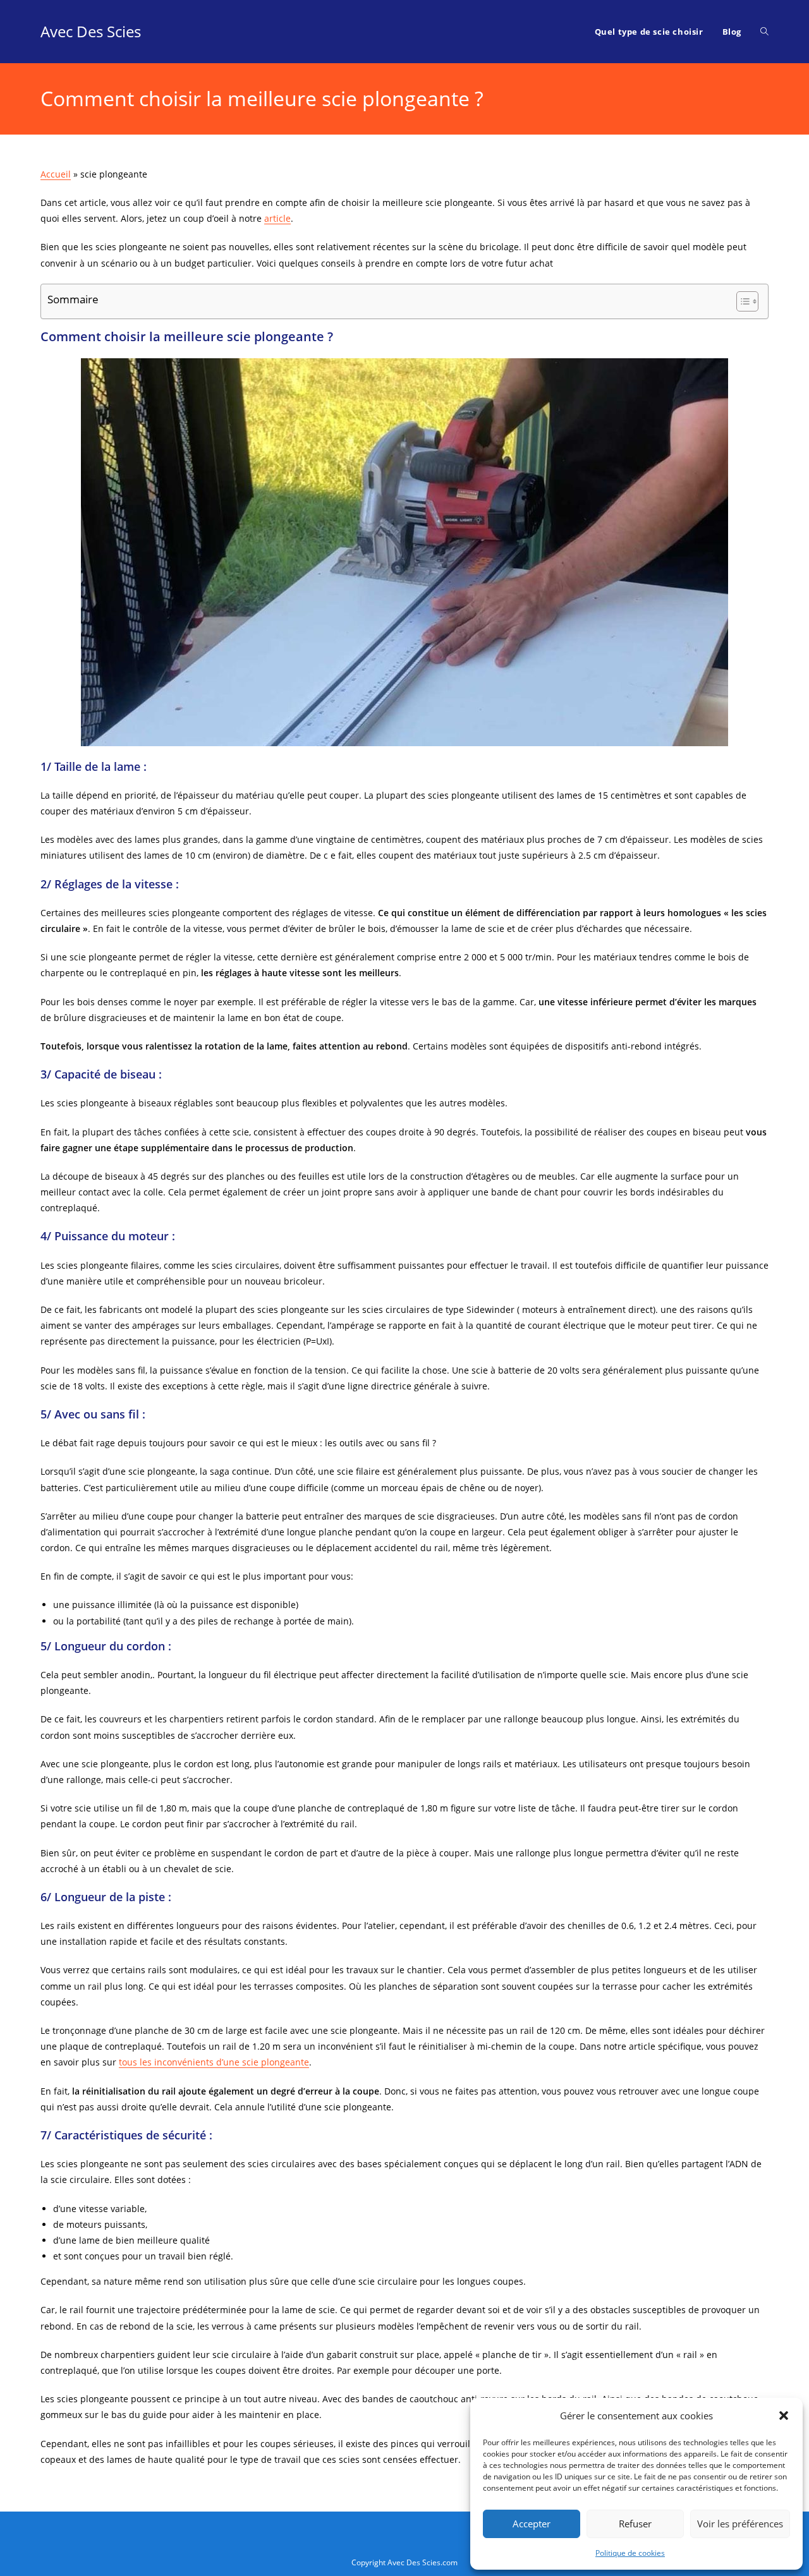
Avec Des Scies (91, 31)
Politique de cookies (630, 2553)
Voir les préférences (740, 2524)
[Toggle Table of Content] (741, 301)
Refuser (635, 2524)
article (277, 218)
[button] (784, 2416)
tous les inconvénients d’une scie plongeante (214, 2062)
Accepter (532, 2524)
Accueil (56, 174)
